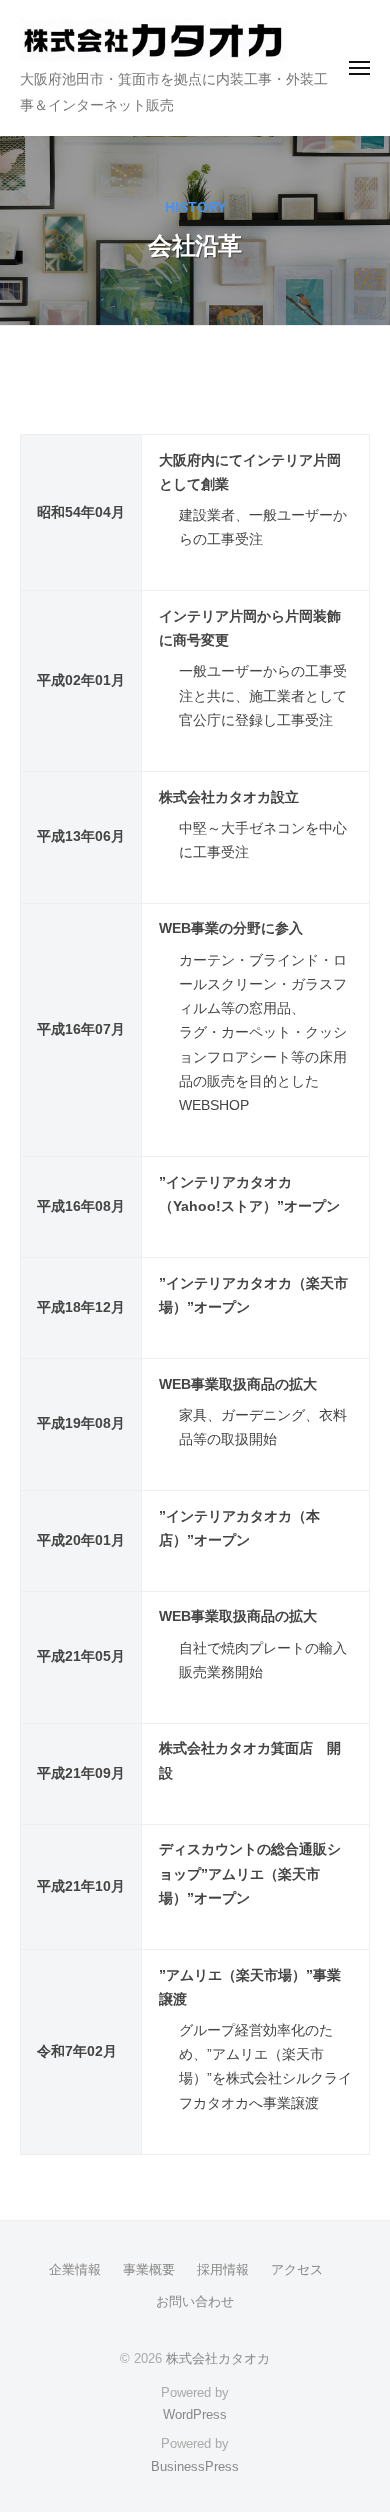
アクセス (297, 2269)
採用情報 (223, 2269)
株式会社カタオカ (218, 2358)
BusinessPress (195, 2466)
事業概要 (149, 2269)
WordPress (195, 2414)
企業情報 (75, 2269)
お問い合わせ (195, 2301)
